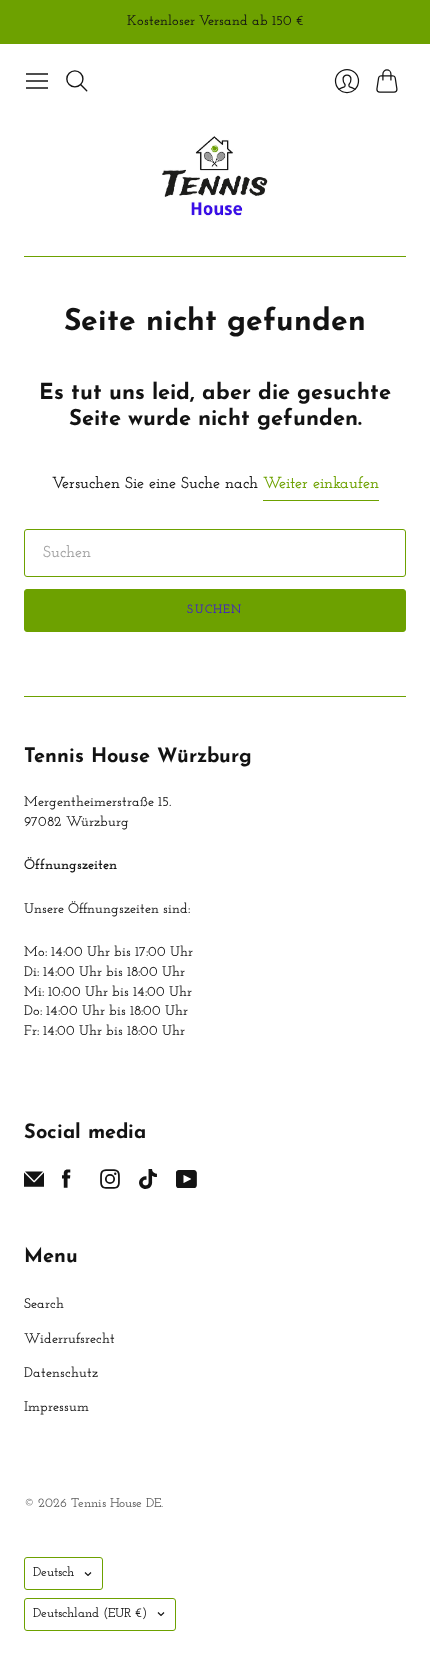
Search (44, 1304)
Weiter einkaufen (321, 484)
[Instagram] (110, 1185)
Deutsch (53, 1572)
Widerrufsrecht (69, 1339)
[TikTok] (148, 1185)
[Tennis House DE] (215, 178)
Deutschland (90, 1613)
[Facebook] (66, 1185)
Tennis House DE (116, 1503)
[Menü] (37, 81)
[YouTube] (186, 1185)
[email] (34, 1185)
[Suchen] (77, 81)
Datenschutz (61, 1373)
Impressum (56, 1407)
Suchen (214, 610)
